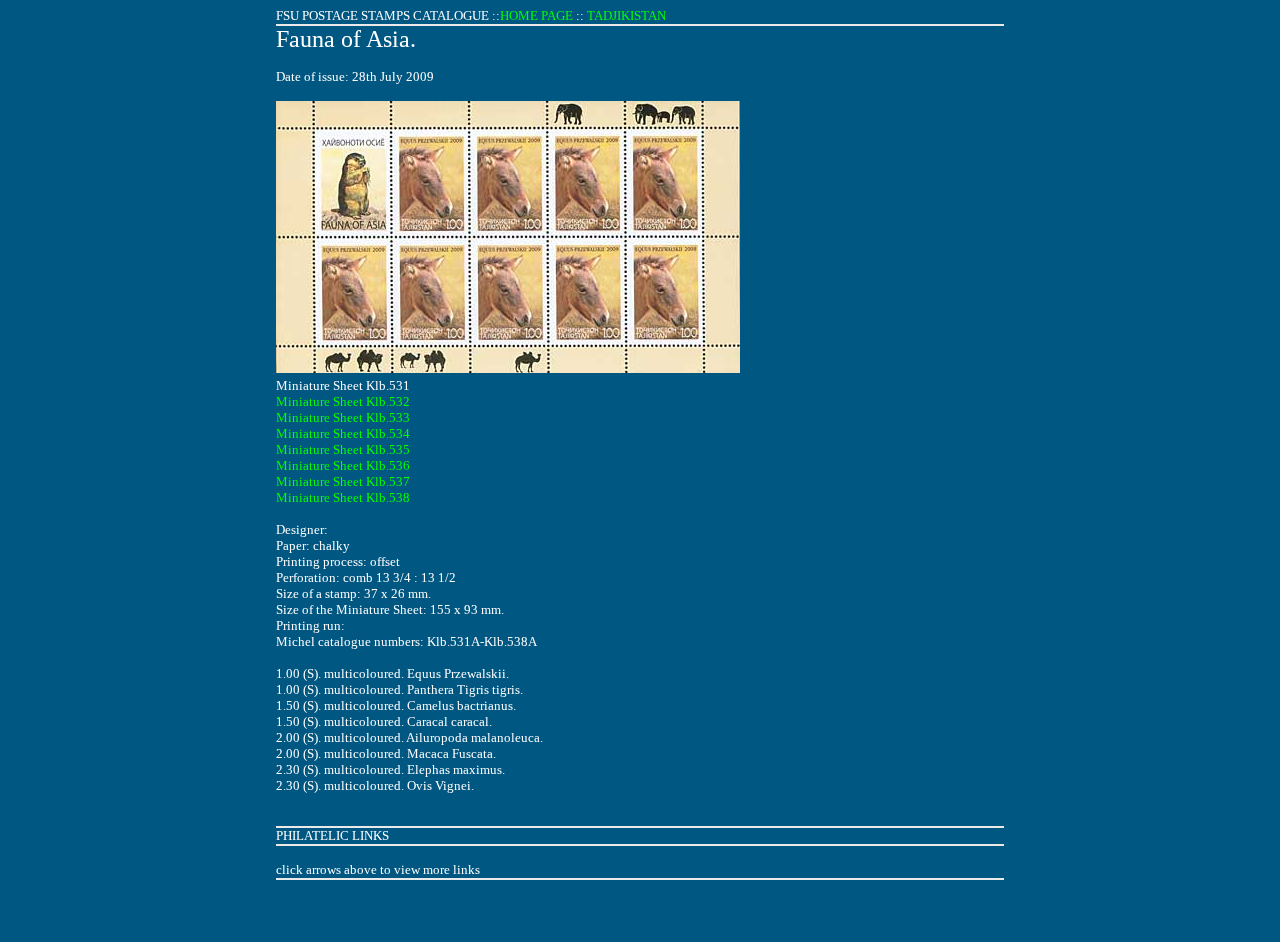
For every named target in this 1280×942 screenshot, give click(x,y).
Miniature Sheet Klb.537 (343, 481)
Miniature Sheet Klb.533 (343, 417)
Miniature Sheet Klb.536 (343, 465)
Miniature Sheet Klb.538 (343, 497)
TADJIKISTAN (626, 15)
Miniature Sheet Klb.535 (343, 449)
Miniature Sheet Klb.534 (343, 433)
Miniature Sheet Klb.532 (343, 401)
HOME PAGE (536, 15)
